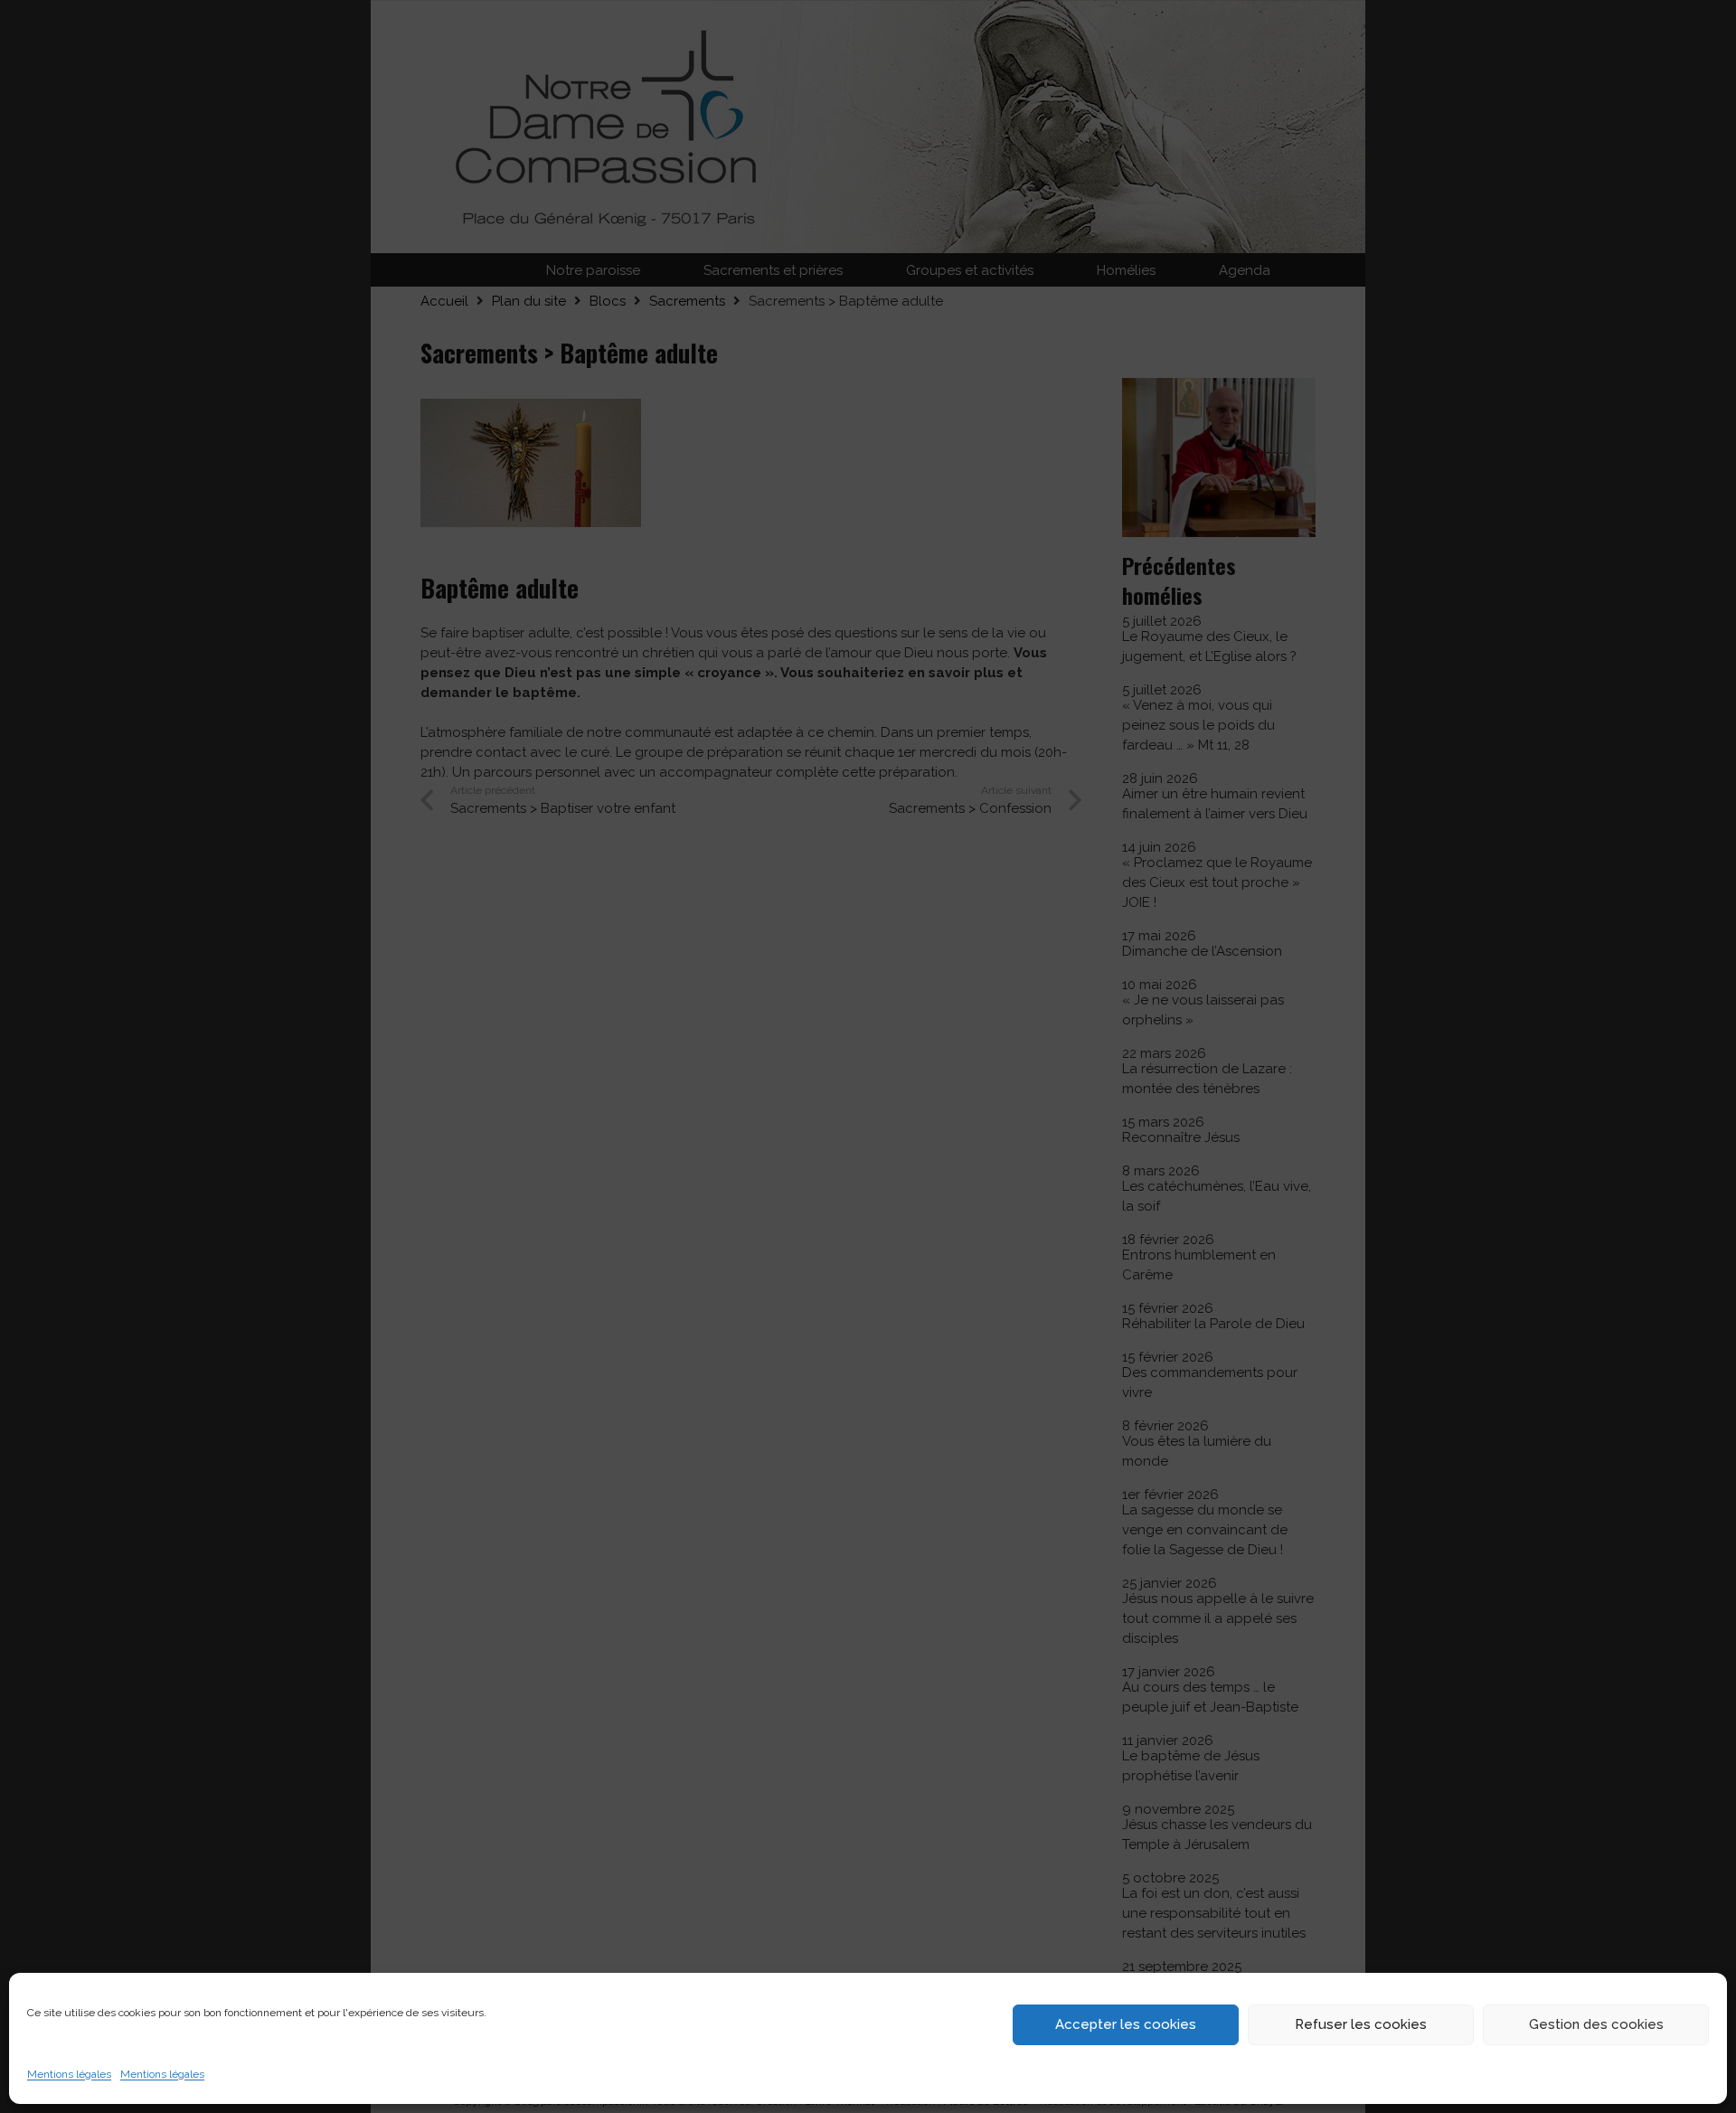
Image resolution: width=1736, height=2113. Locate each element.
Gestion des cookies (1596, 2024)
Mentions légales (69, 2074)
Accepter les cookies (1126, 2024)
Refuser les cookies (1361, 2024)
